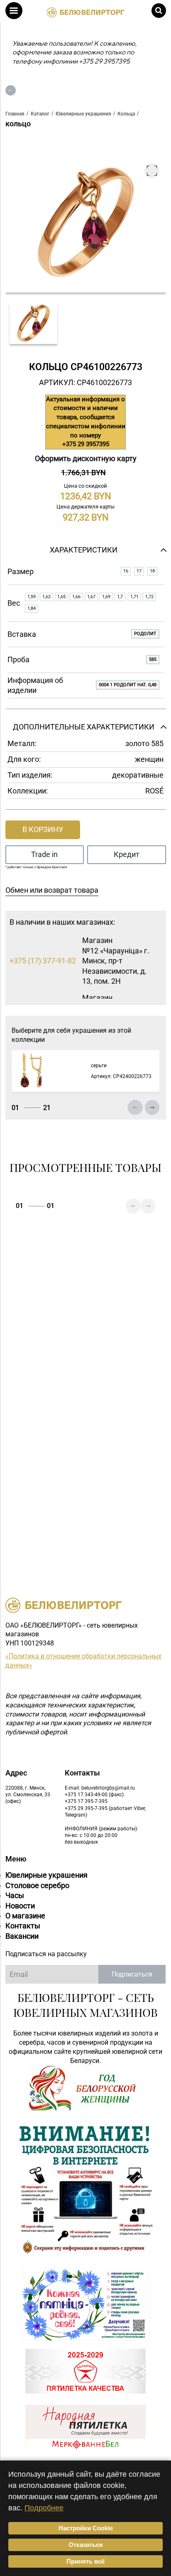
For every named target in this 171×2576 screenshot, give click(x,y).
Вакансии (22, 1936)
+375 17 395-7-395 (86, 1801)
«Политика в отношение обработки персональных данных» (83, 1661)
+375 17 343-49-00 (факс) (94, 1795)
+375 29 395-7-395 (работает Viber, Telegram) (105, 1812)
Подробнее (44, 2508)
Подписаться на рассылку (46, 1954)
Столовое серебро (37, 1885)
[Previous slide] (135, 1108)
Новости (20, 1906)
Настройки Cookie (86, 2528)
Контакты (23, 1926)
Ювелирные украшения (46, 1875)
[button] (14, 11)
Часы (15, 1895)
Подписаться (132, 1974)
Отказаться (86, 2545)
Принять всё (85, 2561)
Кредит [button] (127, 854)
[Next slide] (152, 1108)
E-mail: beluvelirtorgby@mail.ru (100, 1788)
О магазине (25, 1916)
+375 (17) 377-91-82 (43, 961)
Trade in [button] (44, 854)
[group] (34, 324)
